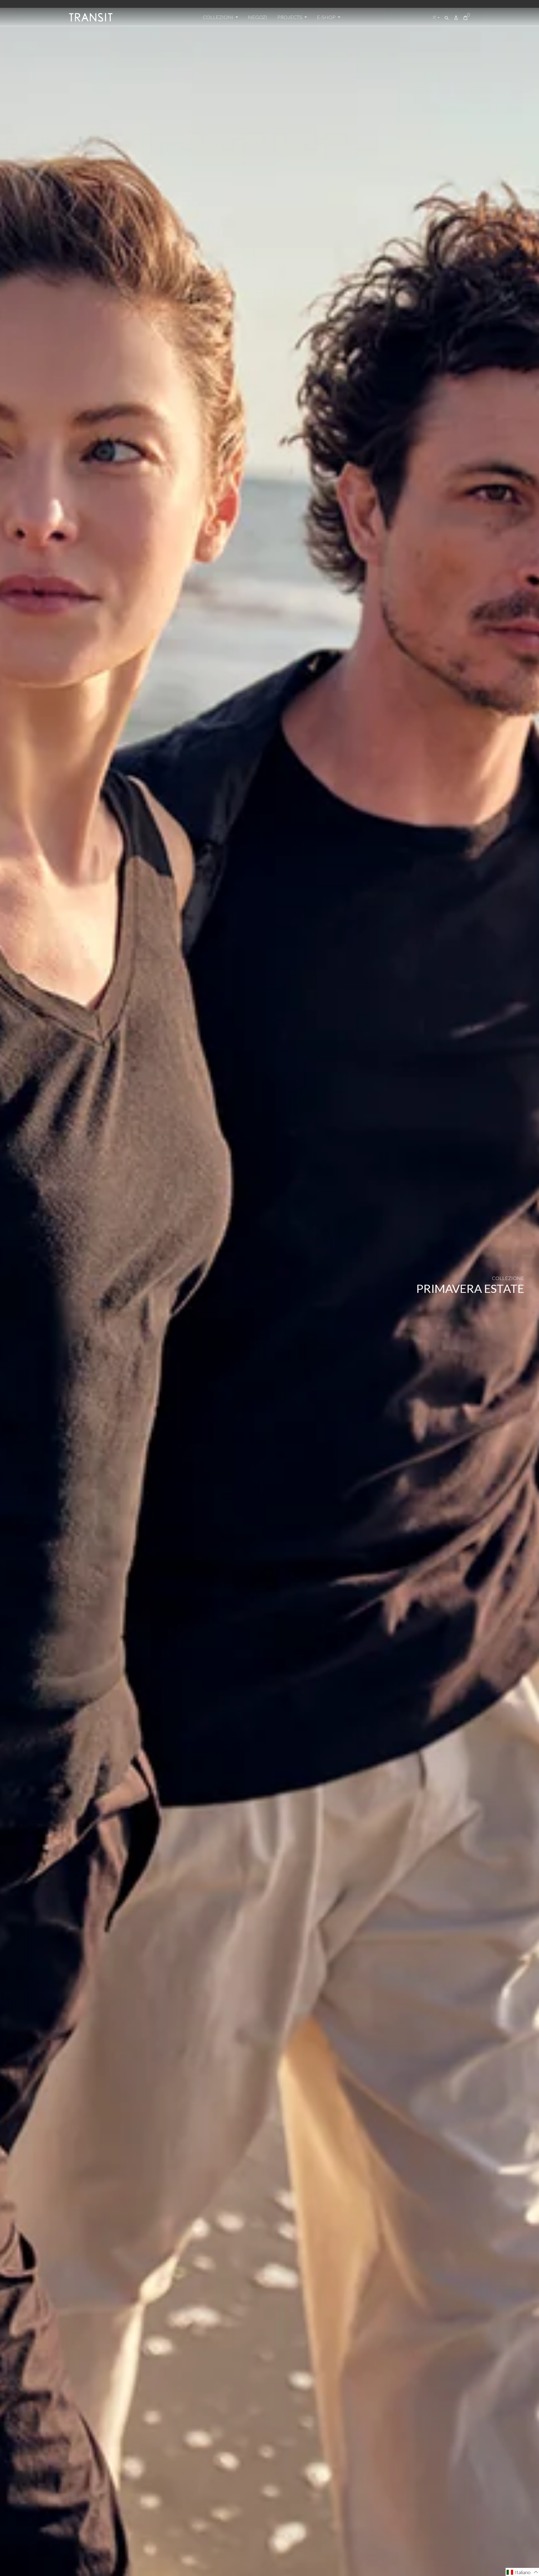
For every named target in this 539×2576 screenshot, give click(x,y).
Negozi (258, 17)
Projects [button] (290, 17)
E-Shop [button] (327, 17)
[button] (522, 2572)
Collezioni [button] (219, 17)
